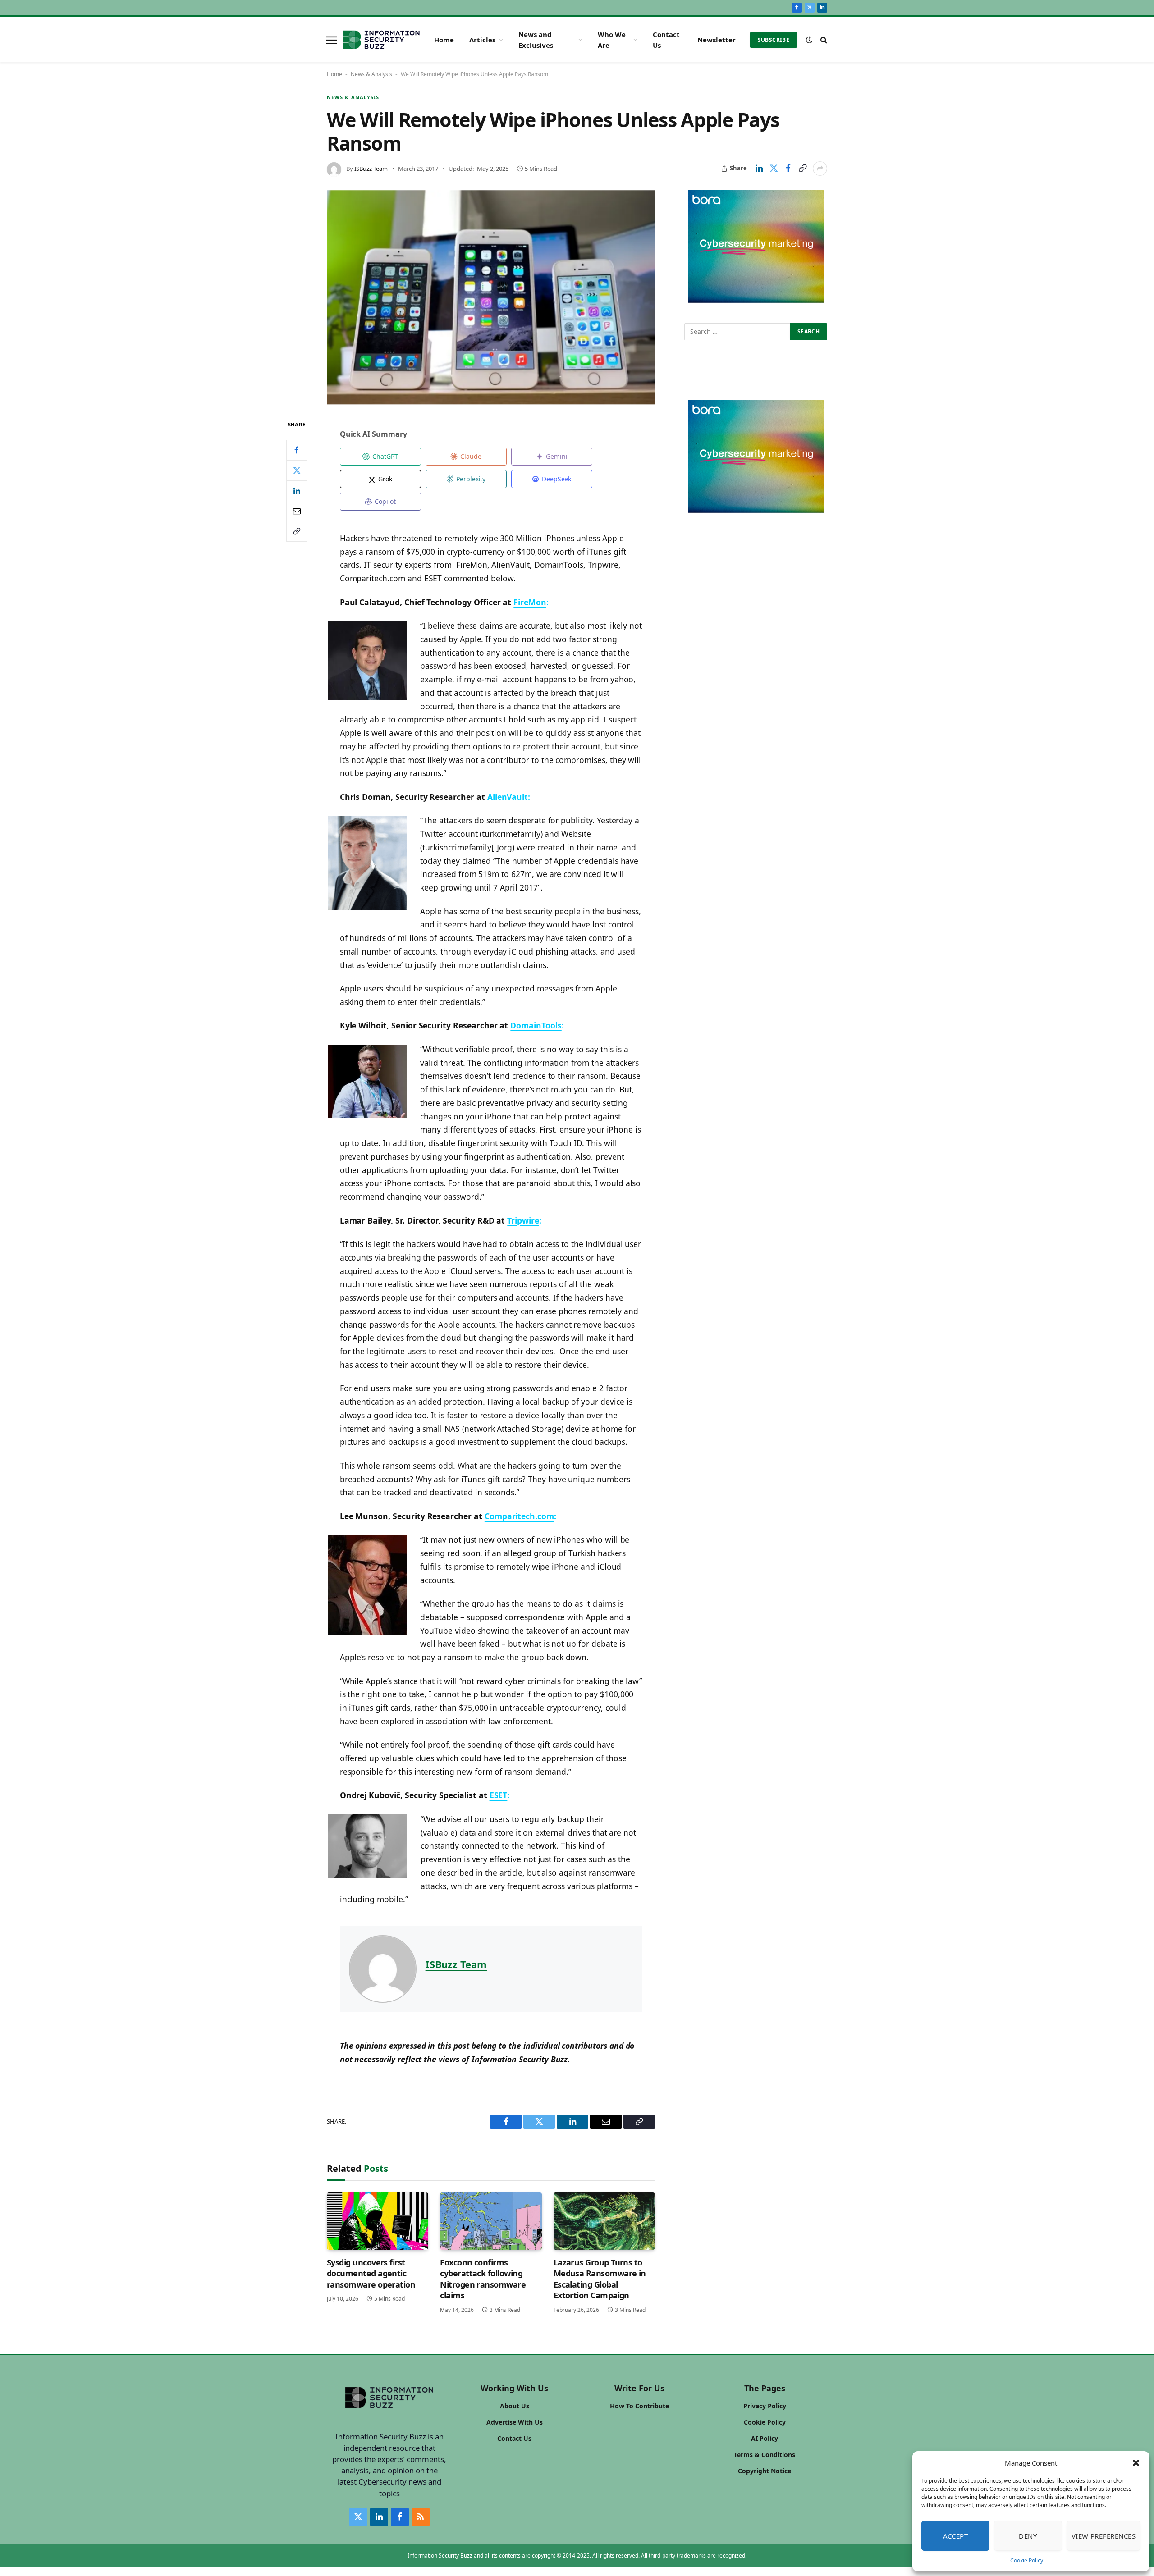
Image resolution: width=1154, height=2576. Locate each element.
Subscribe (774, 40)
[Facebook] (297, 450)
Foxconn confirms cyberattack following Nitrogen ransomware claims (483, 2279)
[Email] (297, 511)
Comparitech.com (519, 1516)
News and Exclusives (536, 40)
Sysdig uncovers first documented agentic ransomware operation (371, 2273)
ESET (499, 1795)
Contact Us (666, 40)
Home (444, 40)
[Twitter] (297, 470)
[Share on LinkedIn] (759, 169)
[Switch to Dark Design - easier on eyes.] (809, 40)
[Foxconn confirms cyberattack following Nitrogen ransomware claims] (491, 2221)
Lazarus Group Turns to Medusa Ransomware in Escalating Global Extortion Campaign (600, 2279)
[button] (1136, 2463)
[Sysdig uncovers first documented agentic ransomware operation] (378, 2221)
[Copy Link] (802, 169)
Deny (1028, 2536)
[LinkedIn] (297, 491)
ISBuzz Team (371, 169)
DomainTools (536, 1025)
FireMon (530, 602)
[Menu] (331, 40)
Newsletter (717, 40)
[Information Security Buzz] (381, 40)
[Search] (823, 40)
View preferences (1104, 2536)
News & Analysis (371, 74)
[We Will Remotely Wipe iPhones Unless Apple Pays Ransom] (491, 297)
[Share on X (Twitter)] (774, 169)
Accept (956, 2536)
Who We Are (612, 40)
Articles (482, 40)
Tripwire (523, 1220)
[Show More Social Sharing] (820, 169)
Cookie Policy (1027, 2560)
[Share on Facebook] (788, 169)
